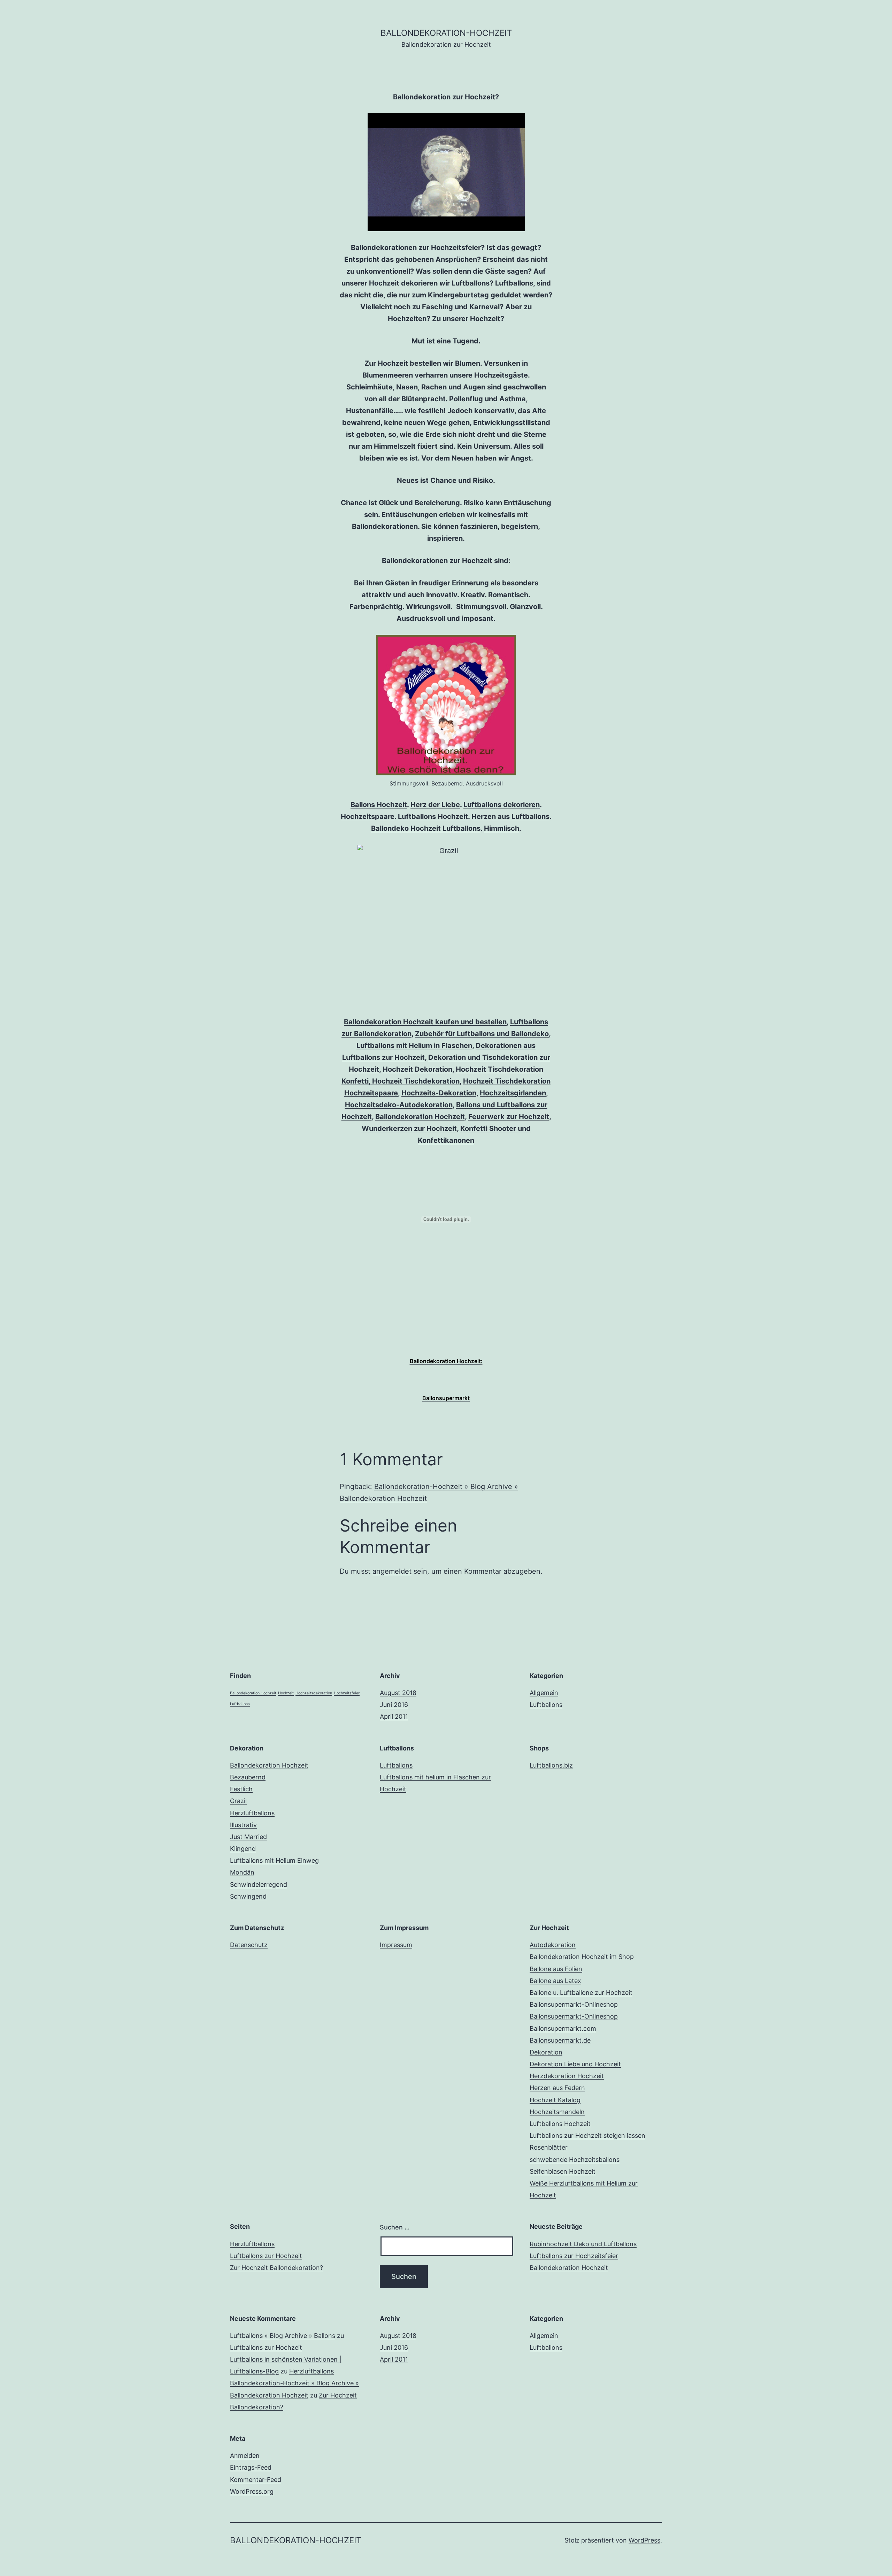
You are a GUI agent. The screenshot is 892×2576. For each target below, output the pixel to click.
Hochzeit (286, 1693)
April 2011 (394, 1716)
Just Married (248, 1837)
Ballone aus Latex (555, 1981)
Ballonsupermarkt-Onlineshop (574, 2004)
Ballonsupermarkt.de (560, 2040)
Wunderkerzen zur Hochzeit (409, 1129)
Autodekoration (553, 1945)
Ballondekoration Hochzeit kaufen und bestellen (425, 1022)
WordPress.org (252, 2491)
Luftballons (240, 1704)
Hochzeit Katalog (555, 2100)
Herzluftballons (252, 1813)
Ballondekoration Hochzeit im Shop (582, 1957)
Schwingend (248, 1896)
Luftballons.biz (551, 1765)
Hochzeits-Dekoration (439, 1093)
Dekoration (546, 2052)
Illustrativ (243, 1825)
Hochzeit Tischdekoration (415, 1081)
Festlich (241, 1789)
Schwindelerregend (259, 1884)
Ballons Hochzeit (379, 805)
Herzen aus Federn (557, 2088)
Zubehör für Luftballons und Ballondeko (482, 1034)
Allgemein (544, 1693)
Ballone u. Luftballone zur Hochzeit (581, 1993)
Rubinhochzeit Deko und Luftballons (583, 2244)
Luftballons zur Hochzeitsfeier (574, 2256)
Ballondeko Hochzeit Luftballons (426, 828)
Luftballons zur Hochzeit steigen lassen (587, 2136)
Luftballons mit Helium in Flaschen (414, 1046)
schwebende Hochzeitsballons (575, 2160)
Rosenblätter (549, 2147)
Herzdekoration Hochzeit (567, 2076)
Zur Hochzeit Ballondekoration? (276, 2268)
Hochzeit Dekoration (417, 1069)
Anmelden (245, 2456)
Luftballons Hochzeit (433, 816)
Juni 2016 (394, 1705)
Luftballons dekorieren (502, 805)
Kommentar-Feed (256, 2480)
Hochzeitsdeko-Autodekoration (399, 1105)
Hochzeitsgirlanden (513, 1093)
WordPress (644, 2540)
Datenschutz (249, 1945)
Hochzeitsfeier (347, 1693)
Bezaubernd (248, 1777)
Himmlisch (502, 828)
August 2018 (398, 1693)
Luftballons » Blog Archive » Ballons (283, 2336)
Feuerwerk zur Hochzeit (509, 1117)
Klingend (243, 1849)
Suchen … (395, 2227)
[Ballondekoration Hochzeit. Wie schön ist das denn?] (446, 705)
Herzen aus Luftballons (510, 816)
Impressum (396, 1945)
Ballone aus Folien (556, 1969)
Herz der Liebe (435, 805)
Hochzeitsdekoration (314, 1693)
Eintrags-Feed (251, 2467)
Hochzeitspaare (368, 816)
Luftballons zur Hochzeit (266, 2256)
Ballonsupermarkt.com (563, 2028)
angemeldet (392, 1571)
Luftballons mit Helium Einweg (274, 1860)
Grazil (238, 1801)
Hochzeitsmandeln (557, 2112)
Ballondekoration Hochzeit (420, 1117)
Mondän (242, 1872)
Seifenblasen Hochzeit (563, 2171)
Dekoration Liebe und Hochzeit (575, 2064)
